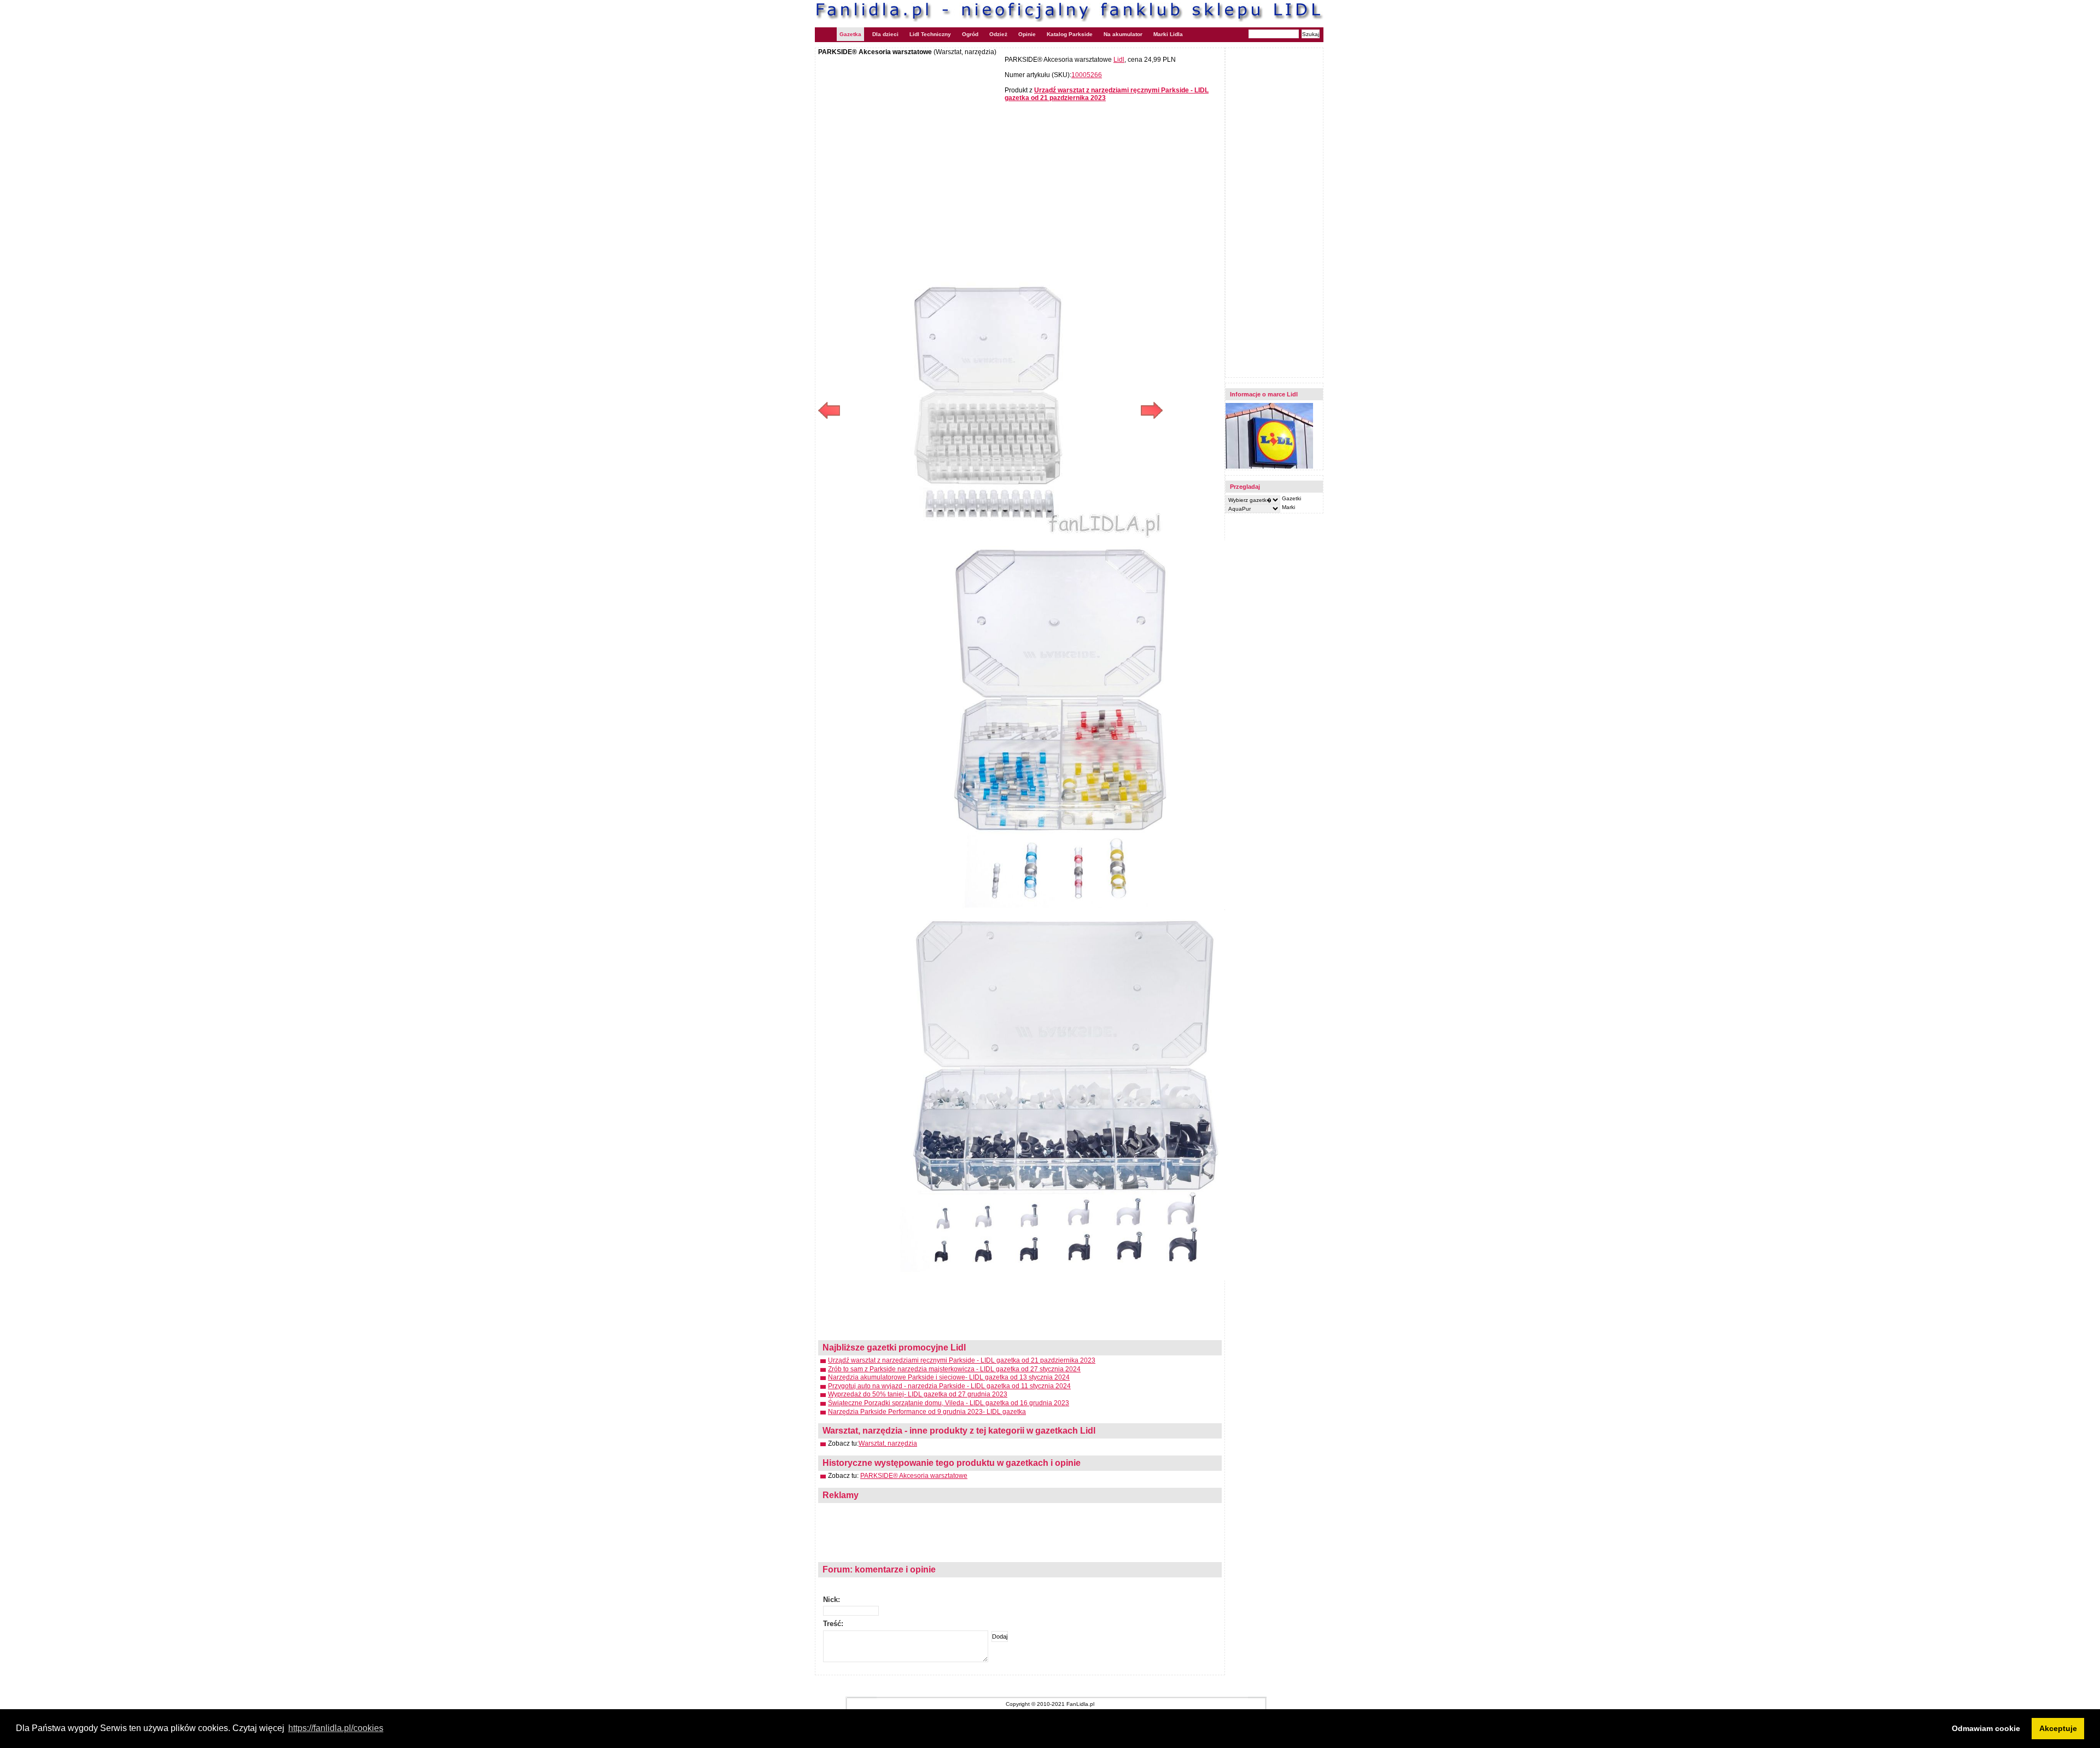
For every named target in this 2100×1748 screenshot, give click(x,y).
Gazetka (850, 34)
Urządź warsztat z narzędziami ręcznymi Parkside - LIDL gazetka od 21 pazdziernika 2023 (962, 1360)
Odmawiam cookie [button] (1986, 1728)
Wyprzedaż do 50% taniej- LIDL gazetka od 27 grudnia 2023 (918, 1394)
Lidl (1119, 60)
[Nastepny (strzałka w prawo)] (1077, 410)
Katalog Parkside (1070, 34)
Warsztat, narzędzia (888, 1443)
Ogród (970, 34)
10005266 (1087, 75)
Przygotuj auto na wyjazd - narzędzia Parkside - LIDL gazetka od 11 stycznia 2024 (949, 1386)
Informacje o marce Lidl (1264, 394)
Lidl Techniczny (930, 34)
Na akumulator (1123, 34)
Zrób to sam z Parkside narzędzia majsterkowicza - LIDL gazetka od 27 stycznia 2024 (954, 1369)
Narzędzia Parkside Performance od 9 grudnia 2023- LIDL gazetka (927, 1412)
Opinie (1027, 34)
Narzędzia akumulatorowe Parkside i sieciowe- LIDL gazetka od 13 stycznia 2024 (949, 1377)
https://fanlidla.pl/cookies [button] (336, 1728)
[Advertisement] (910, 135)
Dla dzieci (885, 34)
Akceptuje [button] (2058, 1728)
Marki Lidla (1168, 34)
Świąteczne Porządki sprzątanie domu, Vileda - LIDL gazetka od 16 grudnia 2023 (949, 1403)
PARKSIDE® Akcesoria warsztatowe (914, 1476)
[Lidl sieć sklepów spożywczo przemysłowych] (1269, 467)
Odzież (998, 34)
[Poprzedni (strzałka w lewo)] (904, 410)
